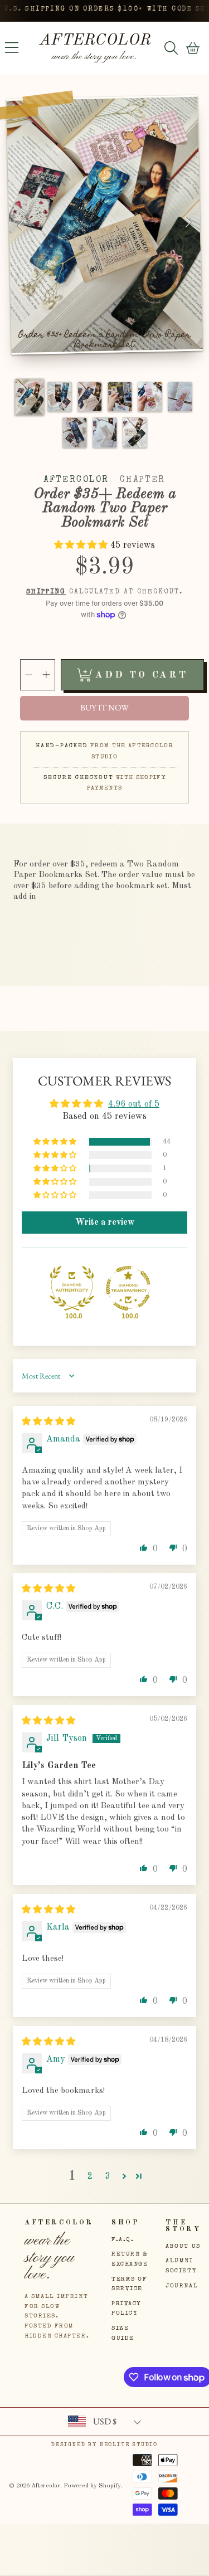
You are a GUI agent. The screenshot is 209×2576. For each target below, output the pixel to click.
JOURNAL (182, 2286)
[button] (12, 48)
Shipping (46, 592)
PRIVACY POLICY (126, 2309)
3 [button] (108, 2176)
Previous (21, 227)
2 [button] (90, 2176)
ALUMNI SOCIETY (181, 2266)
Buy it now (104, 708)
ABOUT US (183, 2246)
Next (189, 223)
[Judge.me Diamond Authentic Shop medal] (72, 1288)
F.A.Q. (123, 2240)
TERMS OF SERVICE (129, 2284)
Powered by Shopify (92, 2486)
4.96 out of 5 (134, 1104)
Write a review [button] (105, 1223)
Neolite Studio (129, 2445)
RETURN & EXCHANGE (130, 2259)
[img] (48, 1422)
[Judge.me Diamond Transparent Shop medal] (128, 1288)
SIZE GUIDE (123, 2333)
